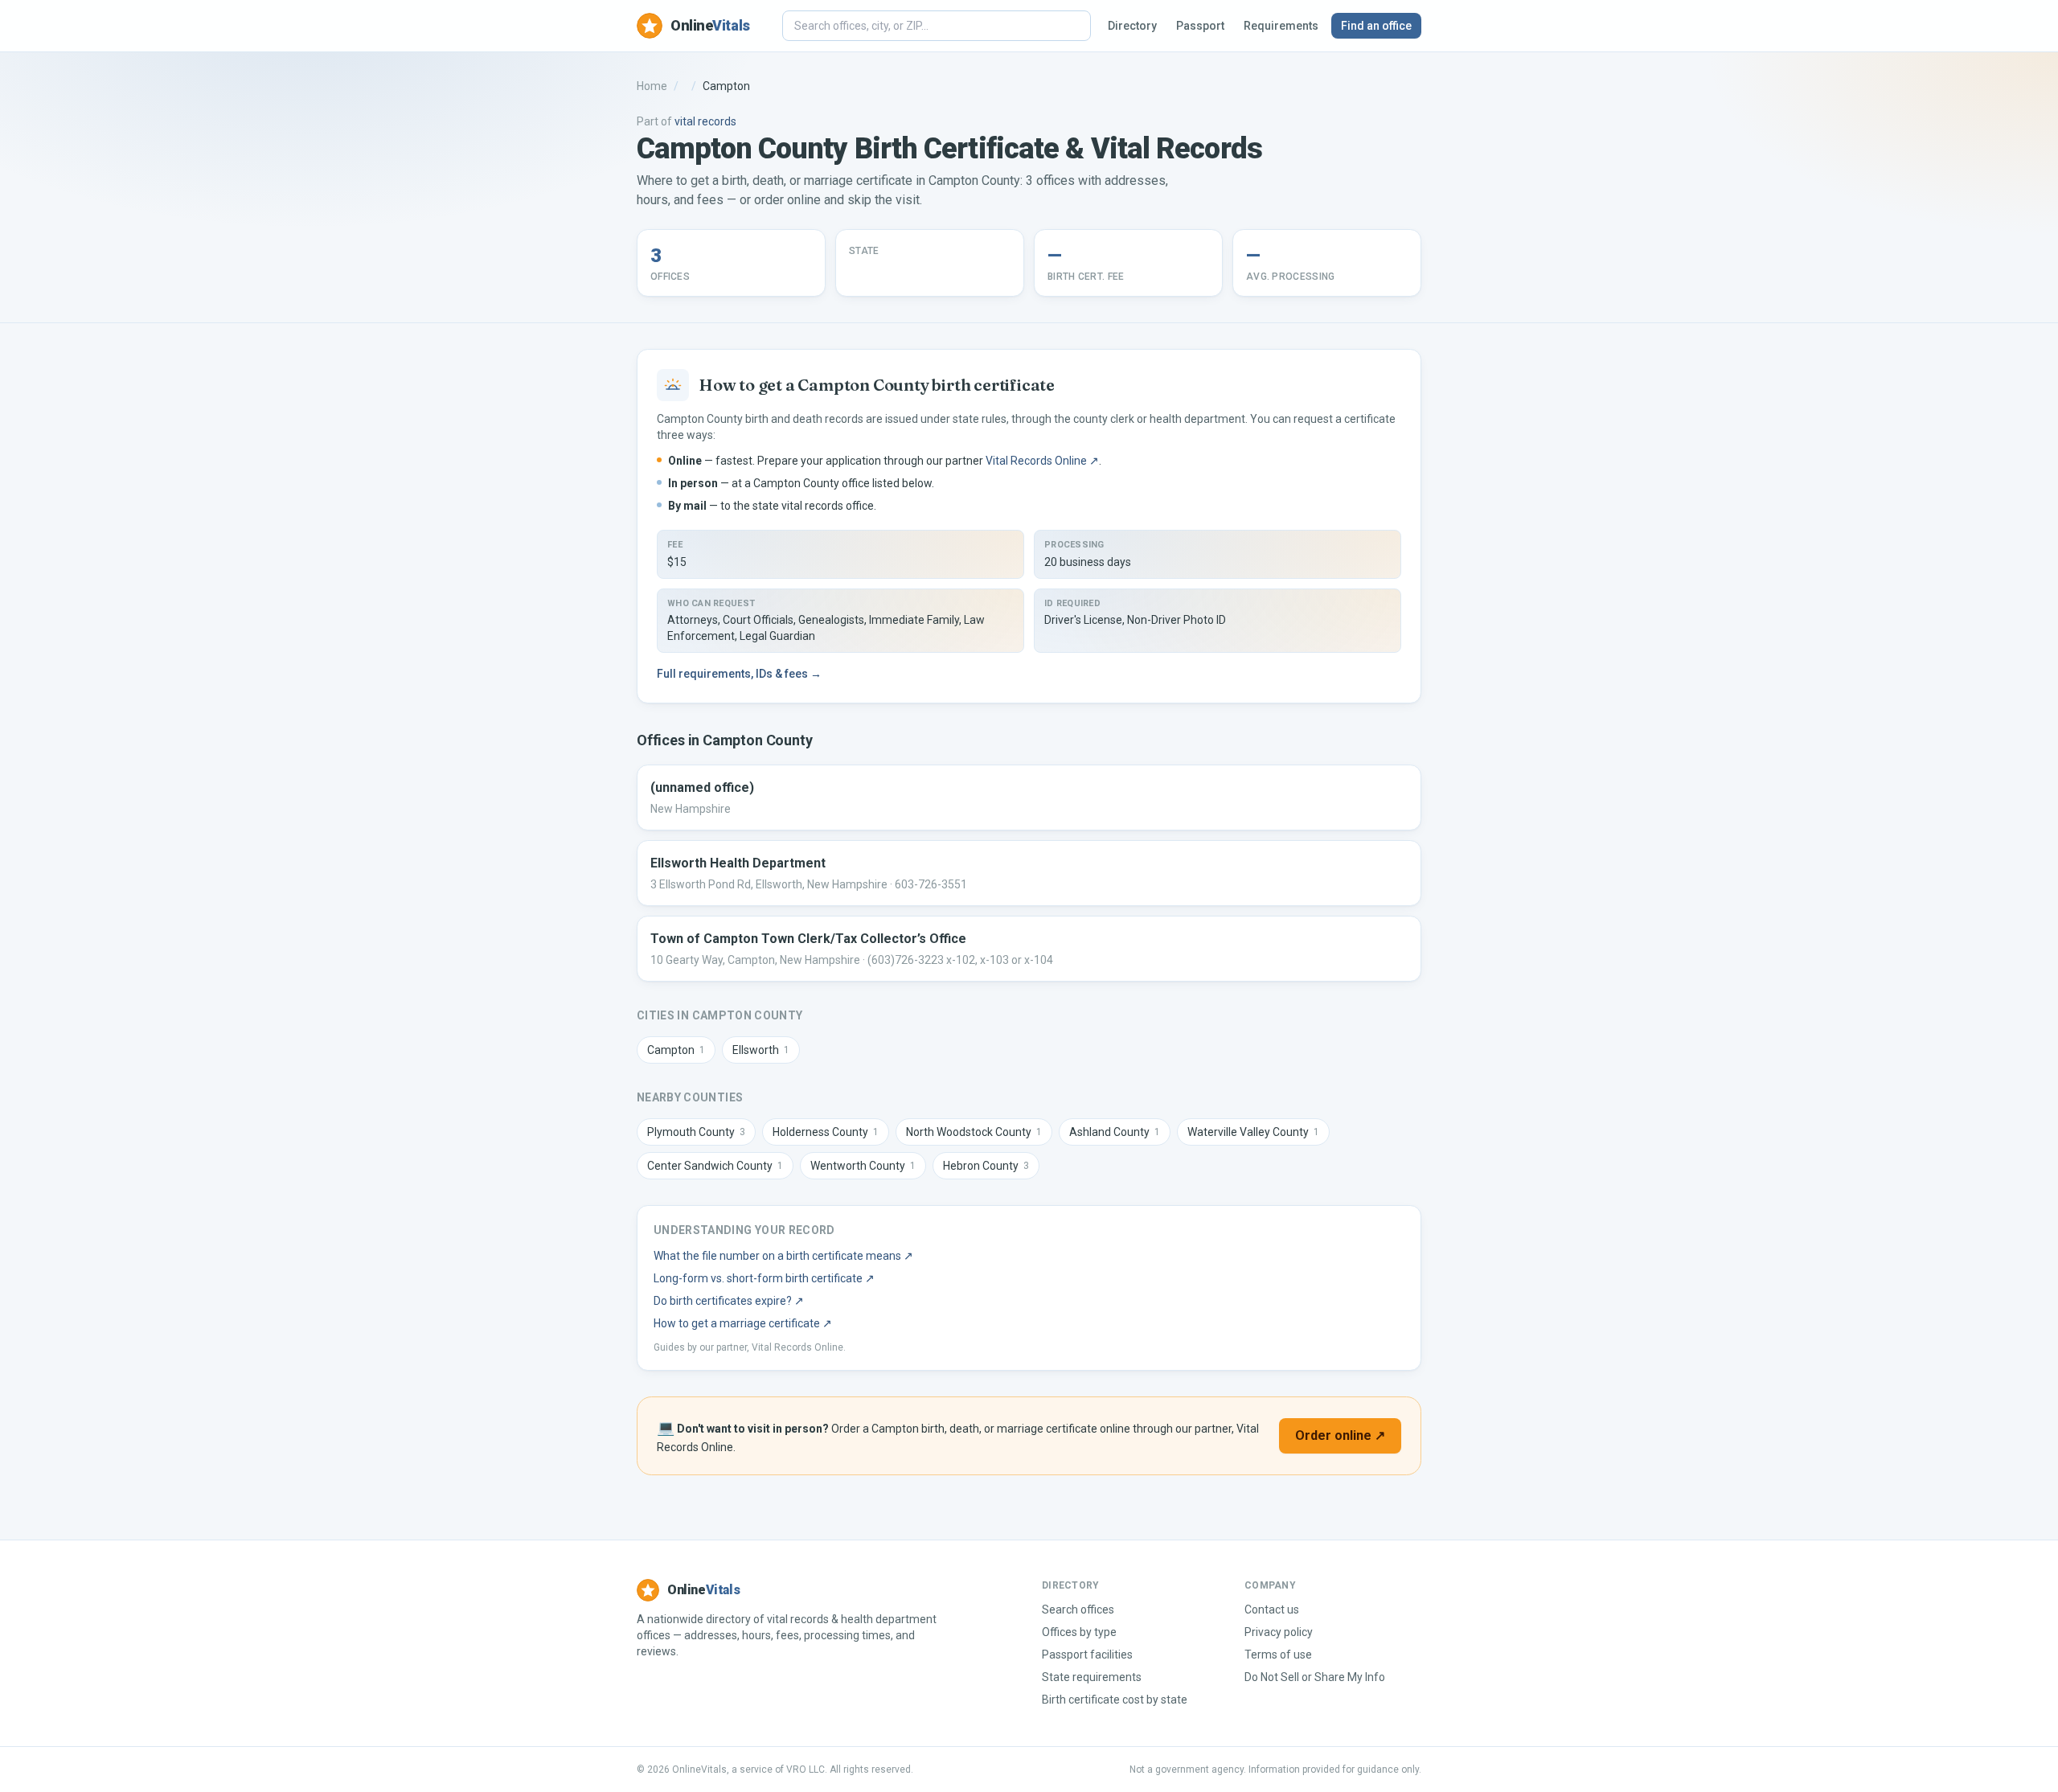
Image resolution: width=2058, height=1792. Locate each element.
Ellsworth (761, 1050)
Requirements (1281, 26)
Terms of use (1278, 1655)
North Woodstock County (974, 1132)
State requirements (1092, 1677)
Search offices (1078, 1610)
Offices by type (1079, 1632)
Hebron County (986, 1166)
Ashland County (1115, 1132)
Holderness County (826, 1132)
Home (652, 86)
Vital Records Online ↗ (1042, 461)
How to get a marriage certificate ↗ (743, 1323)
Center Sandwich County (715, 1166)
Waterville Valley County (1253, 1132)
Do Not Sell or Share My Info (1315, 1677)
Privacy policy (1279, 1632)
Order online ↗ (1340, 1435)
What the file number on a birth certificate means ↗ (783, 1256)
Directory (1132, 26)
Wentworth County (863, 1166)
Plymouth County (696, 1132)
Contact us (1272, 1610)
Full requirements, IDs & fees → (739, 674)
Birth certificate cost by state (1115, 1700)
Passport (1200, 26)
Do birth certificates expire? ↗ (729, 1301)
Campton (676, 1050)
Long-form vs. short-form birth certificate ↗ (764, 1278)
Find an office (1376, 26)
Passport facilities (1087, 1655)
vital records (705, 121)
